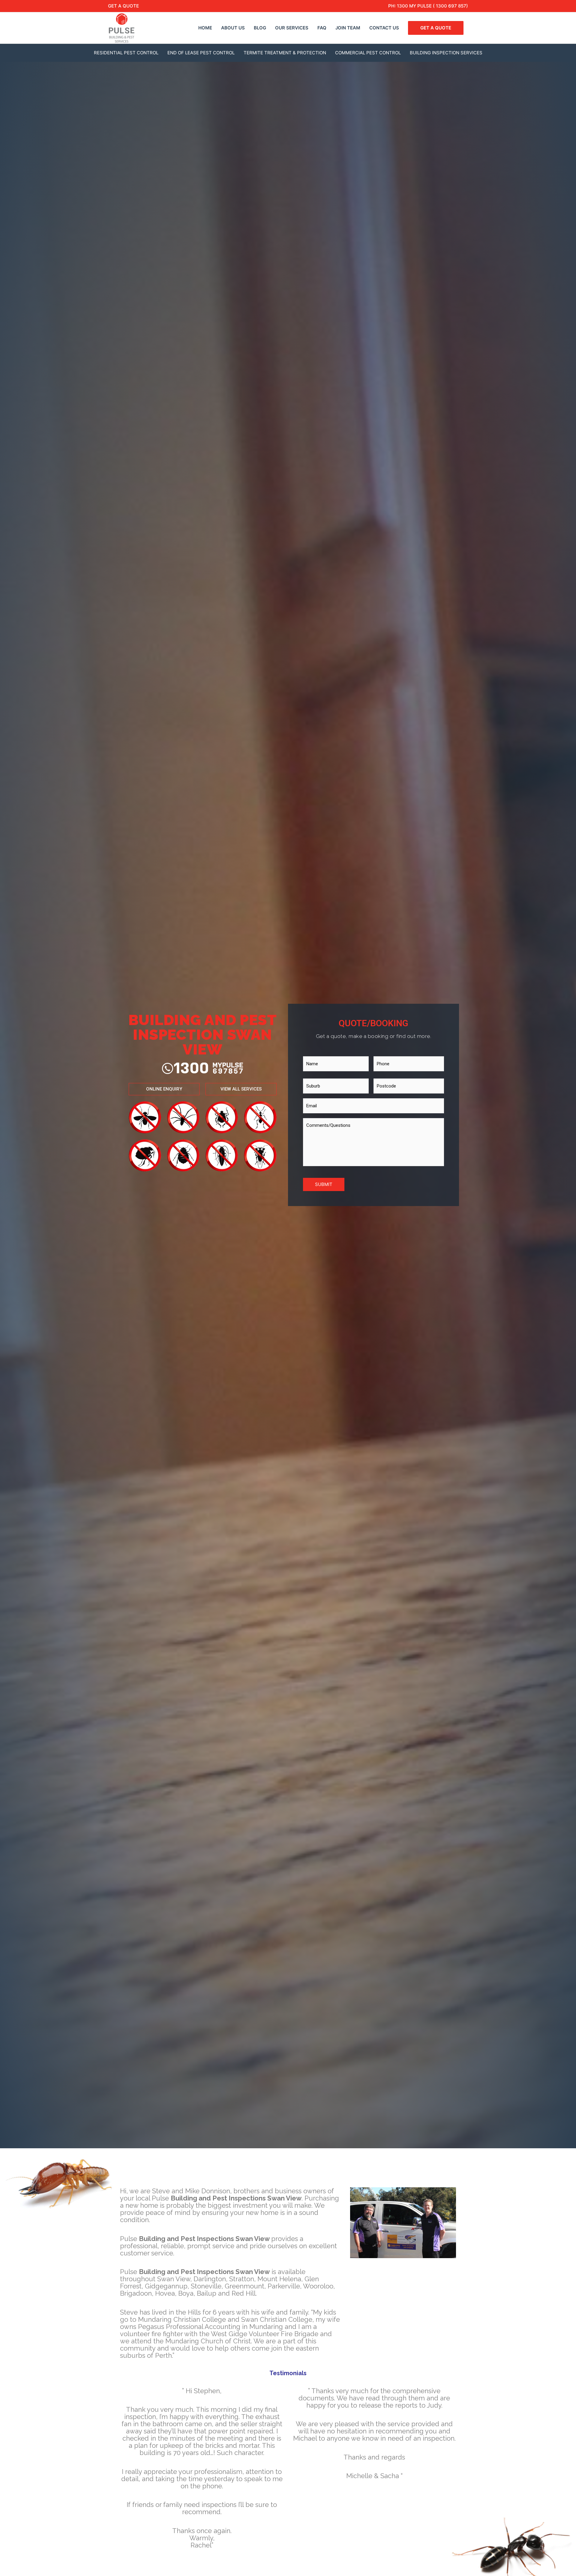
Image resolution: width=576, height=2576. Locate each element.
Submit (324, 1184)
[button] (164, 1089)
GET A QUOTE (123, 6)
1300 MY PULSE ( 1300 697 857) (432, 6)
